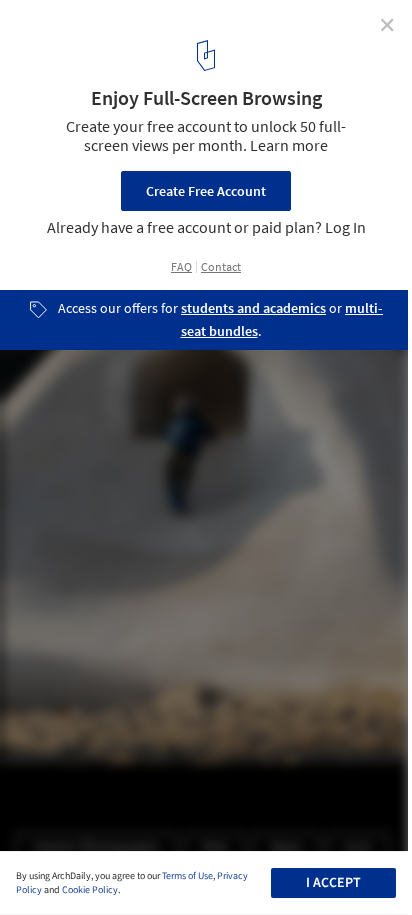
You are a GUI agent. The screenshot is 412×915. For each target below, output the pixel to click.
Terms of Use (187, 876)
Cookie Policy (90, 890)
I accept (333, 883)
